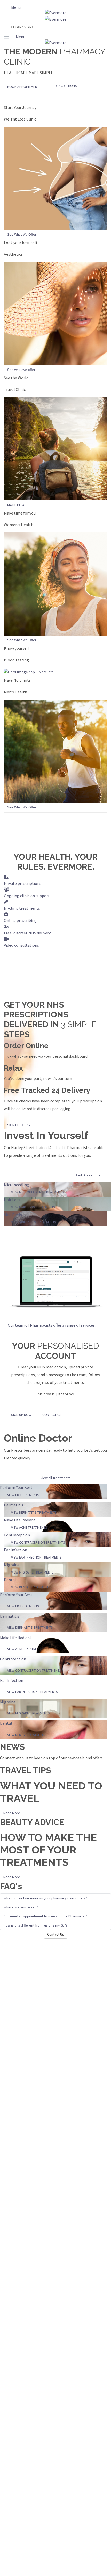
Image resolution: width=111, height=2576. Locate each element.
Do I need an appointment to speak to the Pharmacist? (45, 1916)
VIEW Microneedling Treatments (37, 1192)
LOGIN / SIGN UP (24, 27)
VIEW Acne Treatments (29, 1527)
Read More (12, 1813)
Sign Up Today (19, 1125)
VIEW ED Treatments (23, 1495)
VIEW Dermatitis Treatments (34, 1512)
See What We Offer (22, 234)
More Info (46, 672)
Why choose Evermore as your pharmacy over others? (45, 1898)
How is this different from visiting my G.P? (35, 1925)
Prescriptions (65, 86)
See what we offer (21, 370)
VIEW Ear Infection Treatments (36, 1557)
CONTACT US (52, 1415)
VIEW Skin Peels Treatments (34, 1222)
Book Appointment (23, 87)
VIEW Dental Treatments (31, 1587)
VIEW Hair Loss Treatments (33, 1207)
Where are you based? (21, 1907)
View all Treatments (55, 1478)
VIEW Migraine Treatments (32, 1572)
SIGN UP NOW (21, 1415)
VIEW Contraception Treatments (38, 1542)
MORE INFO (16, 505)
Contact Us (56, 1934)
